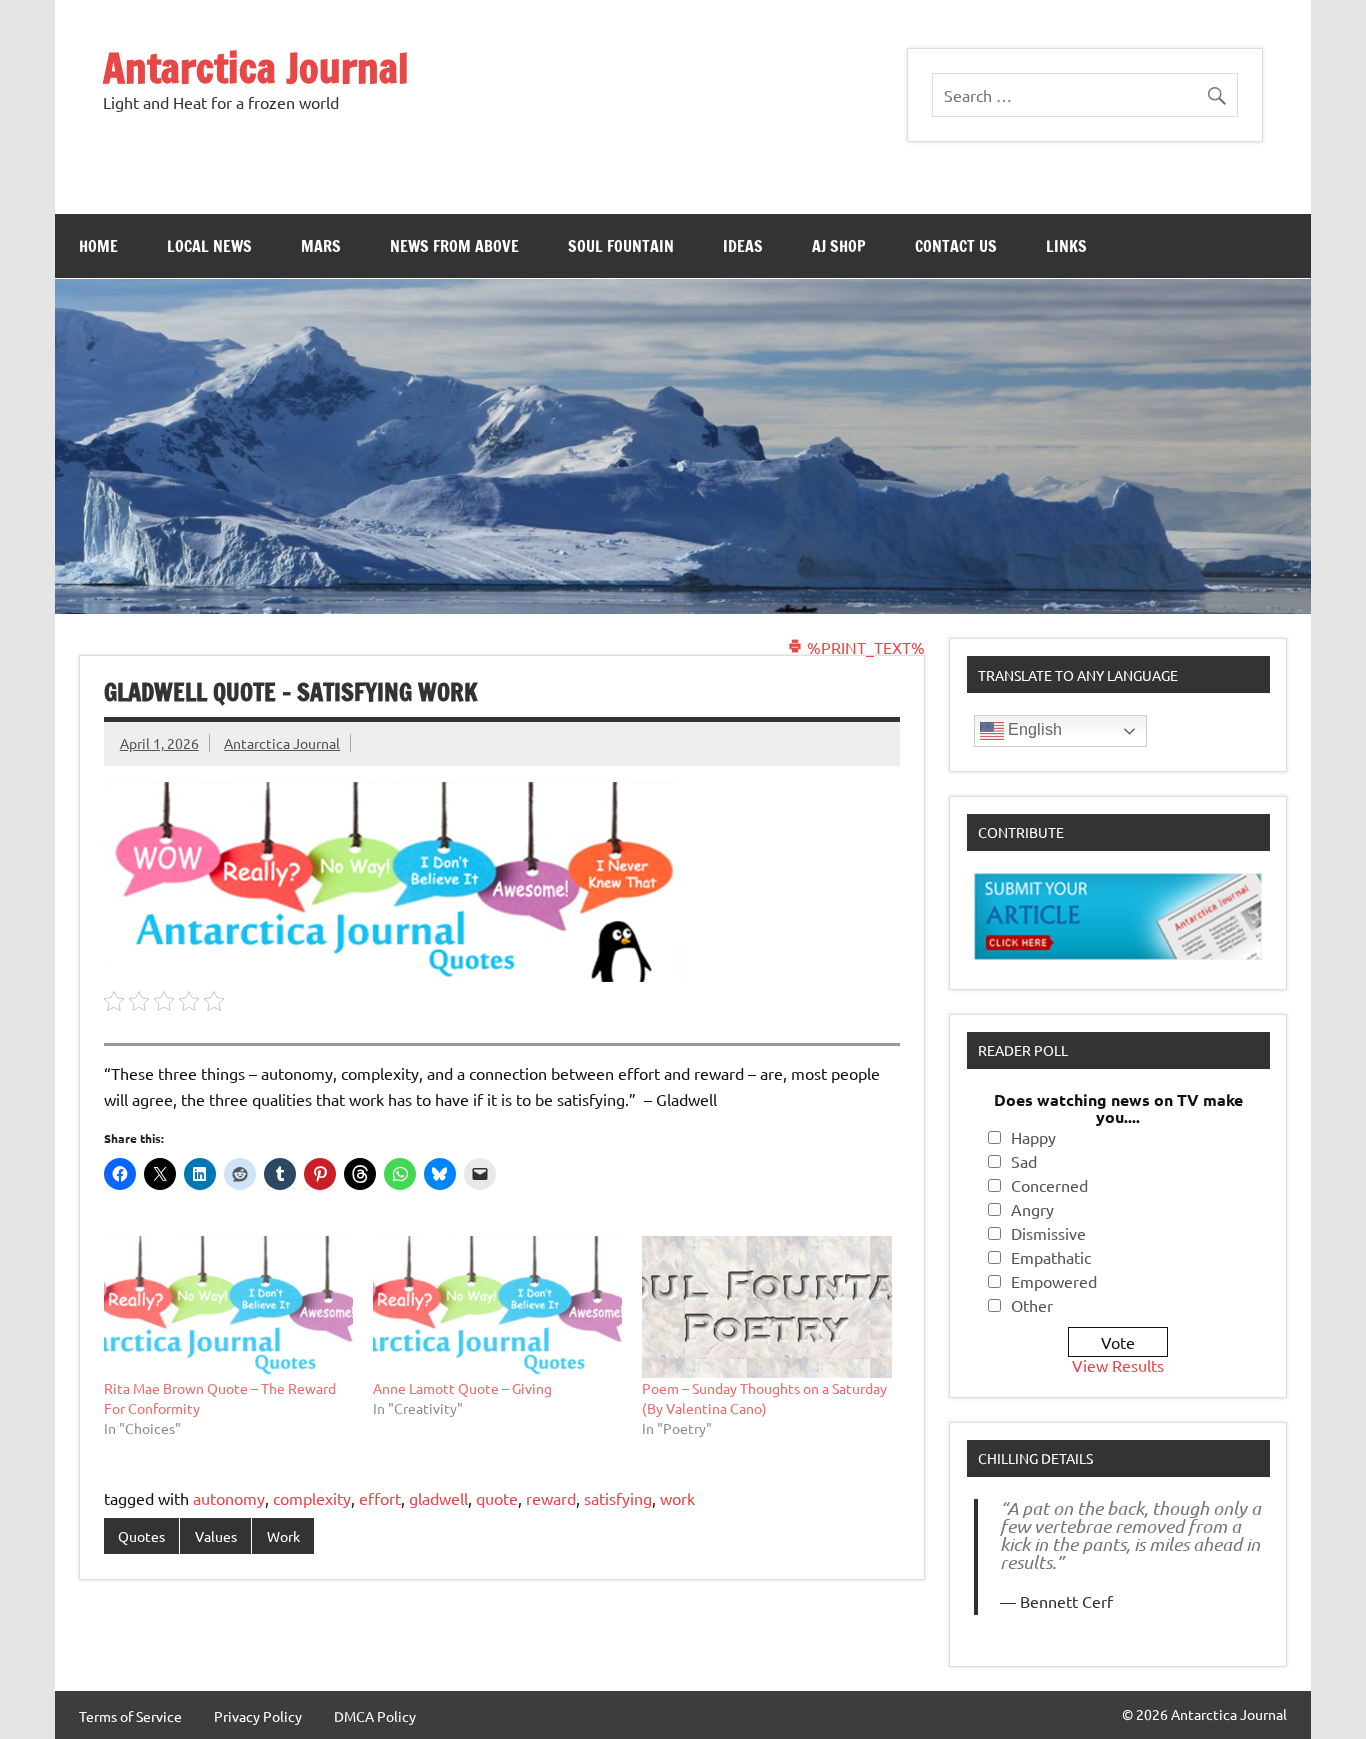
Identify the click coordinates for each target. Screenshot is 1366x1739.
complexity (312, 1498)
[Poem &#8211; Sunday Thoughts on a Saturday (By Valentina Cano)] (766, 1307)
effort (380, 1498)
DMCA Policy (375, 1716)
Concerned (1049, 1185)
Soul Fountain (621, 246)
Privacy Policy (258, 1716)
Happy (1033, 1137)
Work (283, 1536)
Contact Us (956, 246)
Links (1066, 246)
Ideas (743, 246)
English (1033, 729)
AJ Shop (839, 246)
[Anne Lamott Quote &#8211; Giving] (497, 1307)
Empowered (1054, 1281)
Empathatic (1051, 1257)
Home (98, 246)
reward (551, 1498)
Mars (321, 246)
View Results (1118, 1365)
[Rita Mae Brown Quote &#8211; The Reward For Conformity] (228, 1307)
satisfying (618, 1498)
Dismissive (1048, 1233)
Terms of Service (130, 1716)
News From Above (454, 246)
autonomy (229, 1498)
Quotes (141, 1536)
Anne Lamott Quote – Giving (462, 1388)
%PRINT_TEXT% (864, 647)
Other (1032, 1305)
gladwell (438, 1498)
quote (497, 1498)
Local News (209, 246)
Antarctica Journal (256, 67)
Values (216, 1536)
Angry (1032, 1209)
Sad (1024, 1161)
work (677, 1498)
